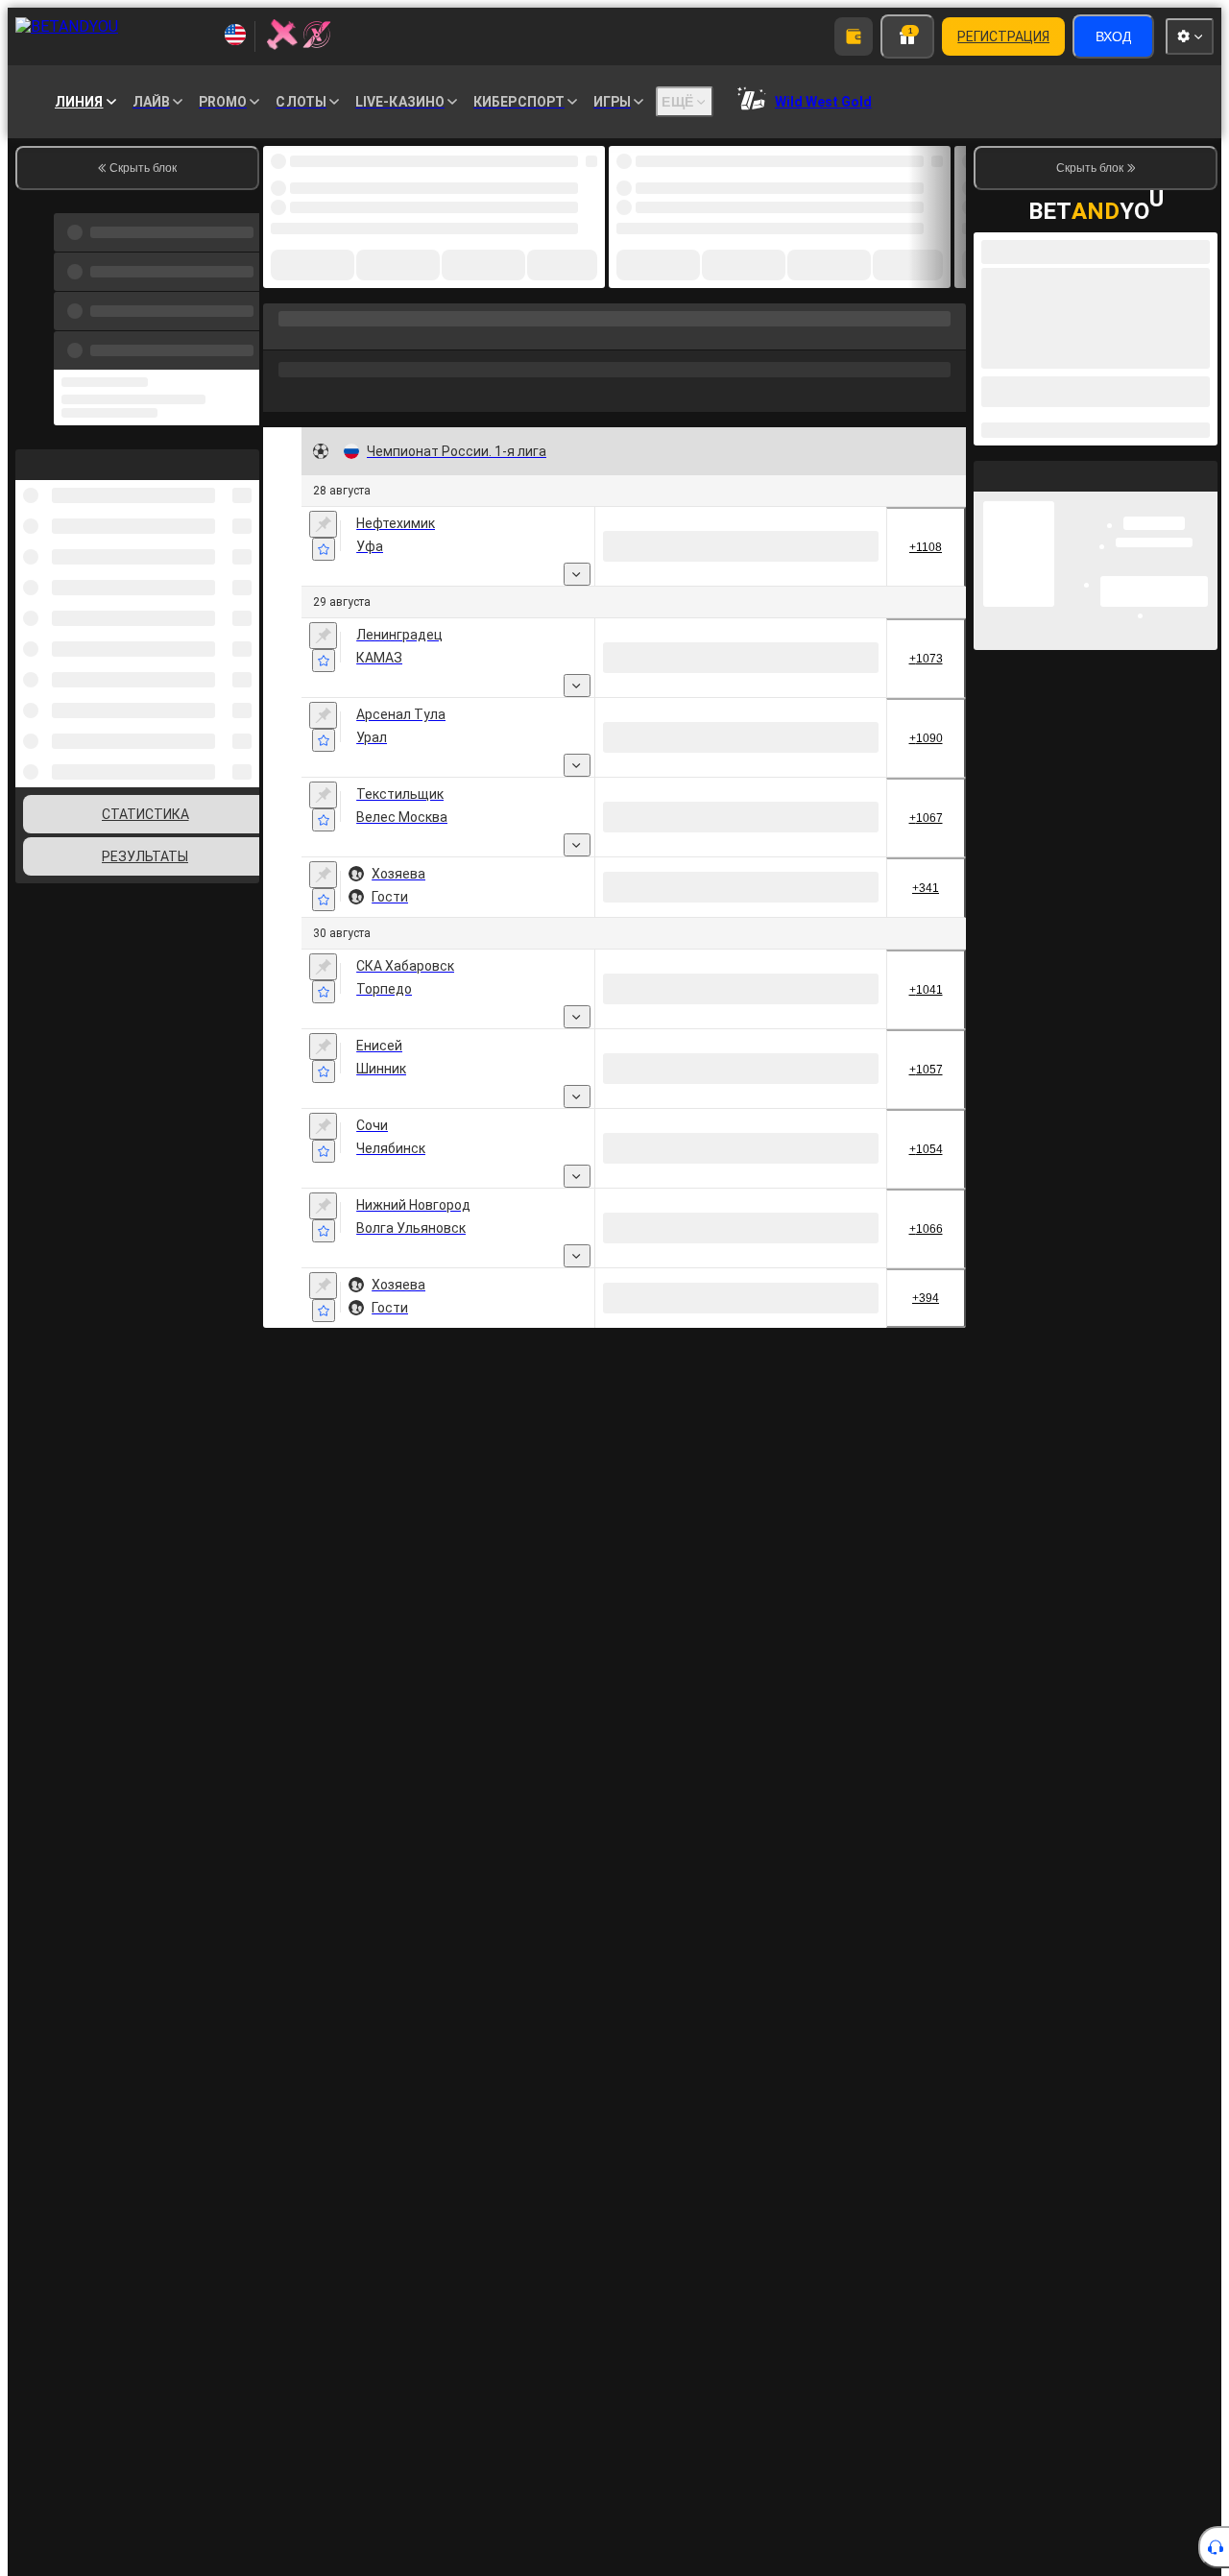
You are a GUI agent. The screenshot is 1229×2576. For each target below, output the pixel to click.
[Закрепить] (323, 524)
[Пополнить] (854, 36)
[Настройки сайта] (1190, 36)
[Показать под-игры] (577, 574)
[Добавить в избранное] (324, 549)
